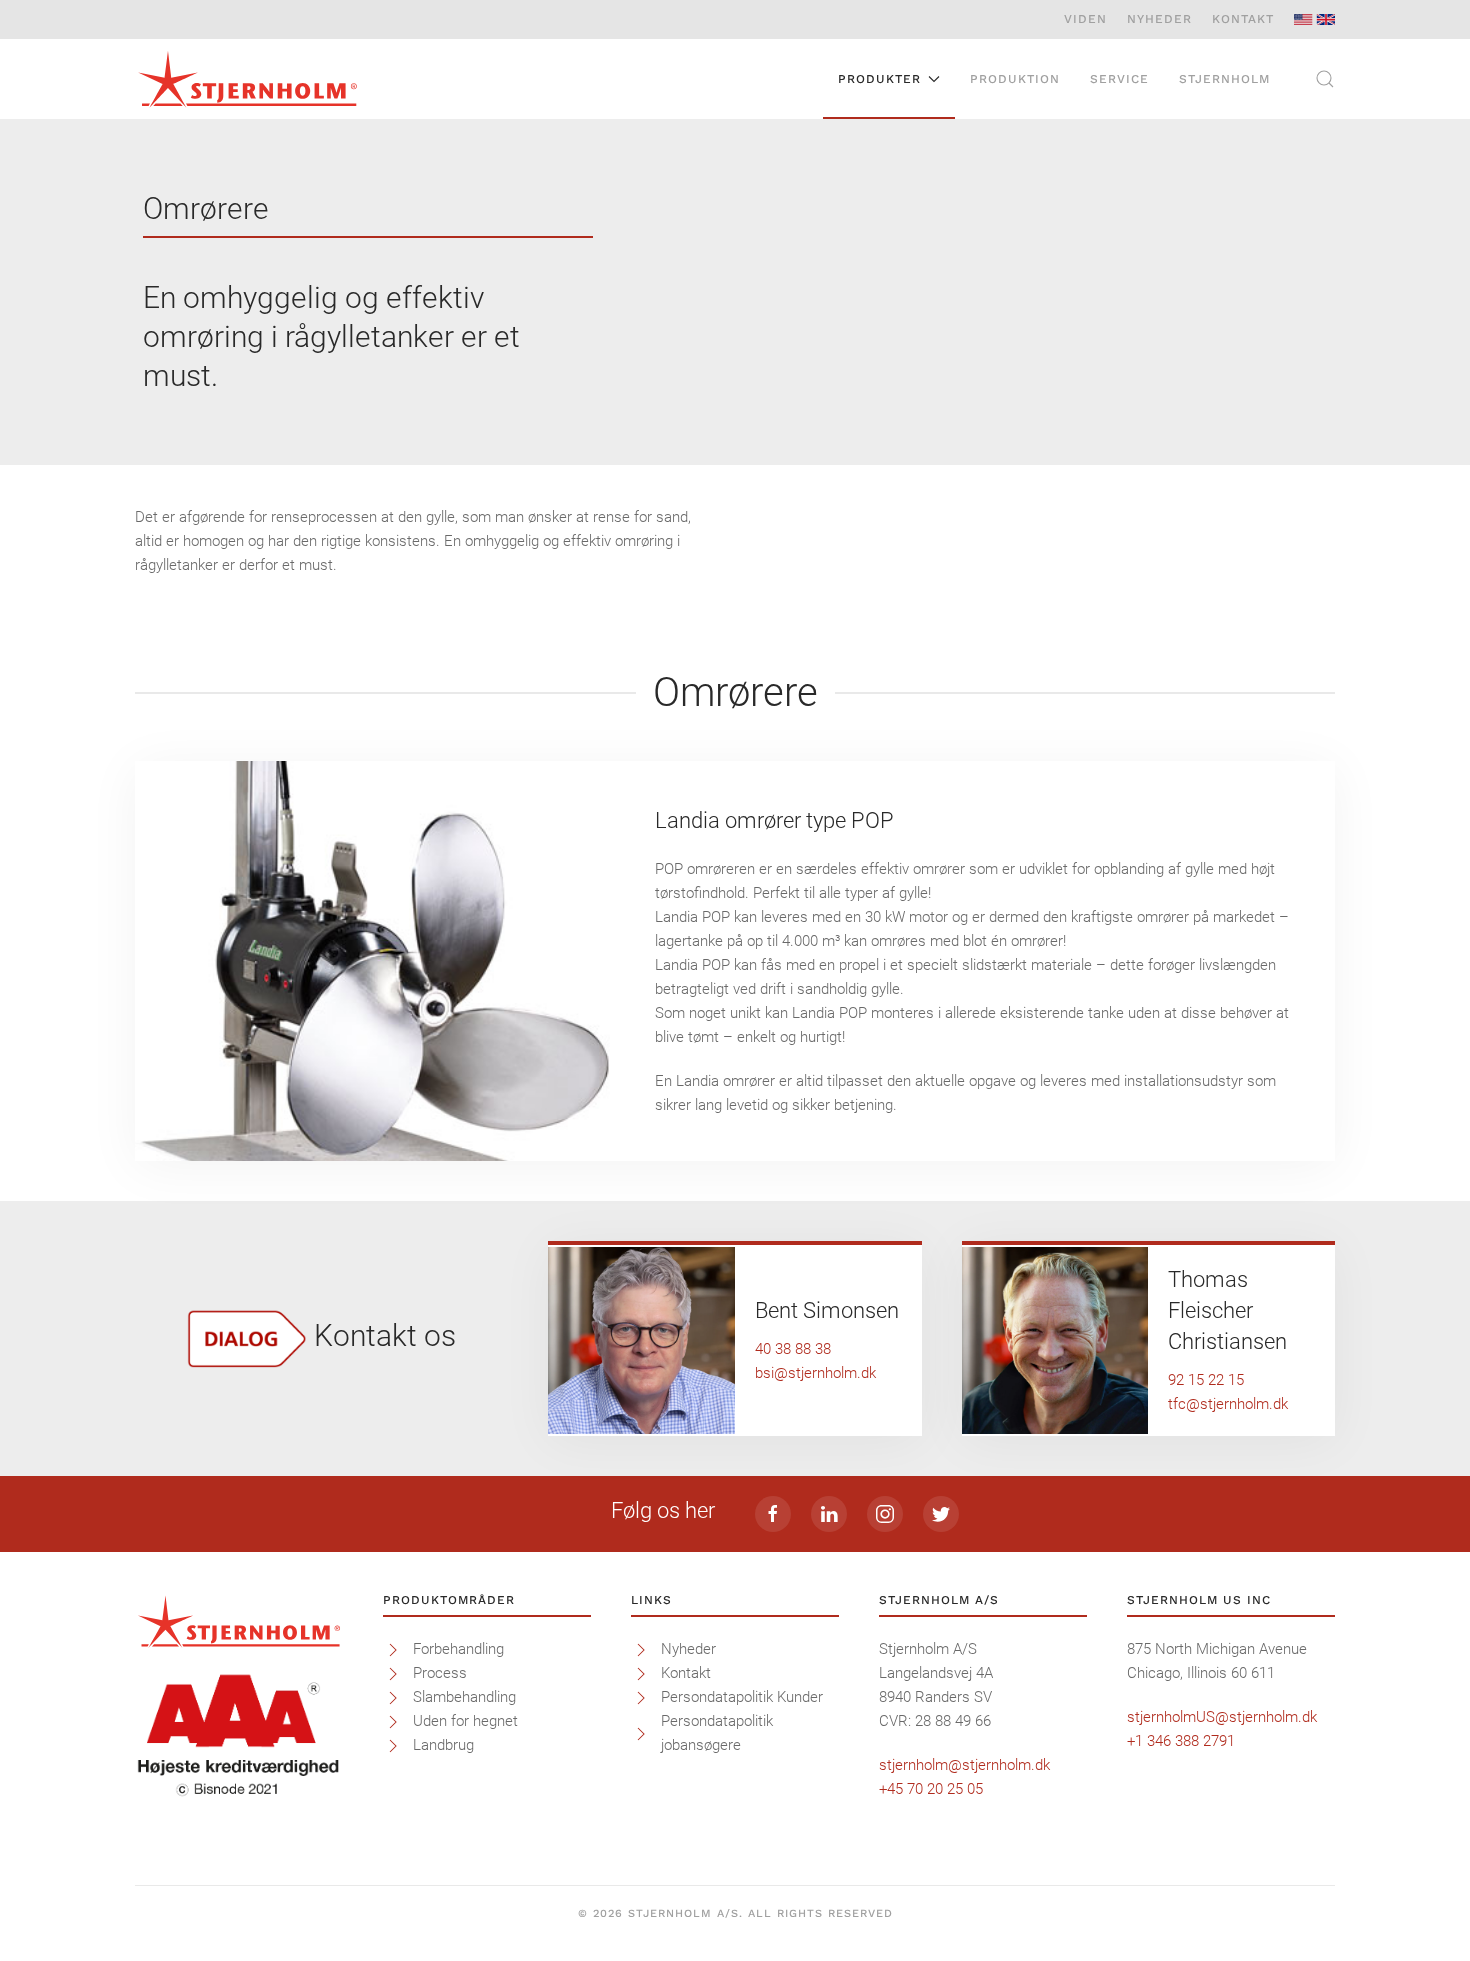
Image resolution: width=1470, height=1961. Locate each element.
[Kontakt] (641, 1673)
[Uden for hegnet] (393, 1721)
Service (1119, 79)
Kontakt (1243, 19)
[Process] (393, 1673)
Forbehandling (458, 1649)
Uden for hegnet (465, 1721)
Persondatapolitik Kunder (742, 1697)
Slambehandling (464, 1697)
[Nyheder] (641, 1649)
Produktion (1015, 79)
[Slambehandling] (393, 1697)
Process (440, 1673)
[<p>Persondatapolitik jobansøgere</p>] (641, 1733)
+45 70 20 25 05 (931, 1789)
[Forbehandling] (393, 1649)
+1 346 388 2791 (1181, 1741)
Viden (1085, 19)
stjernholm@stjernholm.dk (964, 1765)
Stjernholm (1224, 79)
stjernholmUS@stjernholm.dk (1222, 1717)
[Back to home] (247, 79)
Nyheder (1159, 19)
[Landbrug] (393, 1745)
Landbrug (443, 1745)
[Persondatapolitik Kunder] (641, 1697)
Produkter (879, 79)
